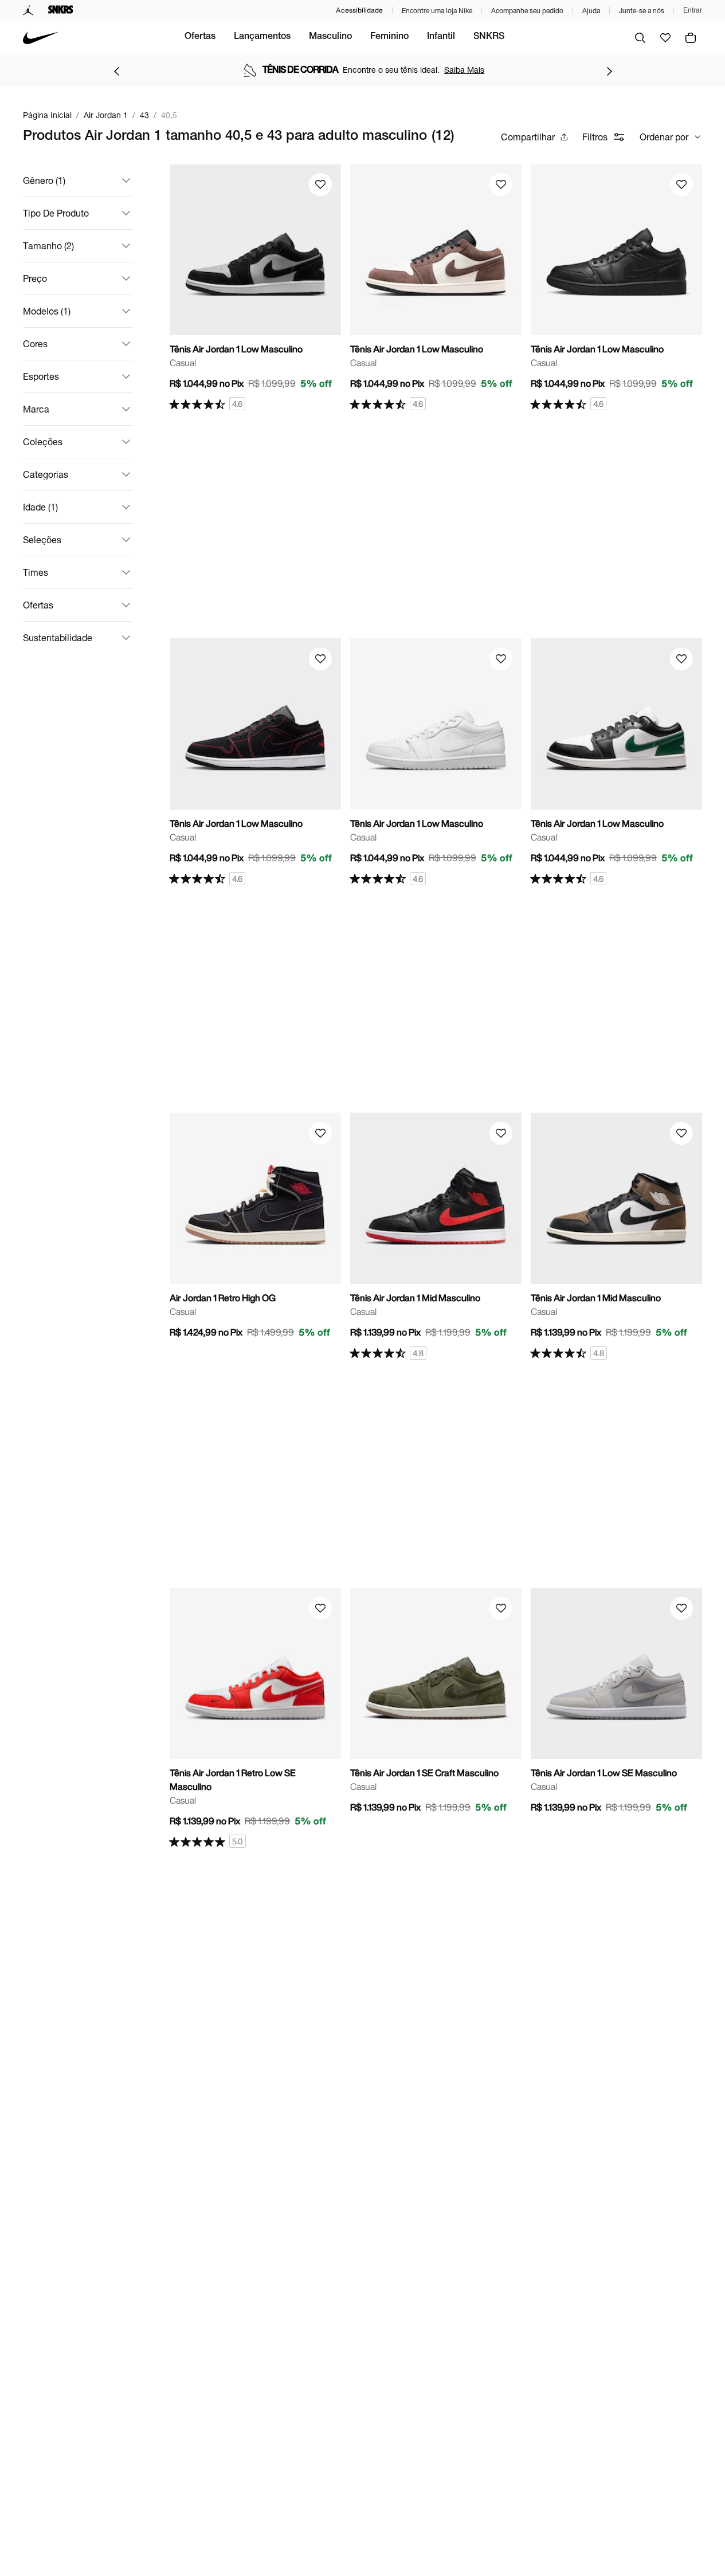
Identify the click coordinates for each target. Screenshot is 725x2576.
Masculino (330, 37)
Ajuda (591, 11)
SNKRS (489, 37)
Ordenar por (664, 137)
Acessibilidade (359, 10)
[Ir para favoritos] (665, 38)
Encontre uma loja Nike (437, 11)
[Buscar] (640, 38)
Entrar (693, 10)
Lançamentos (262, 37)
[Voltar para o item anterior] (116, 71)
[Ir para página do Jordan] (28, 10)
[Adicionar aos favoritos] (320, 184)
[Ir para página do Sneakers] (61, 10)
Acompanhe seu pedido (527, 11)
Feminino (389, 37)
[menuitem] (200, 38)
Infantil (441, 37)
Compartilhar (528, 137)
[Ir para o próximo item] (609, 71)
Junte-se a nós (642, 11)
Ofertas (200, 37)
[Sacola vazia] (691, 38)
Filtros (595, 137)
